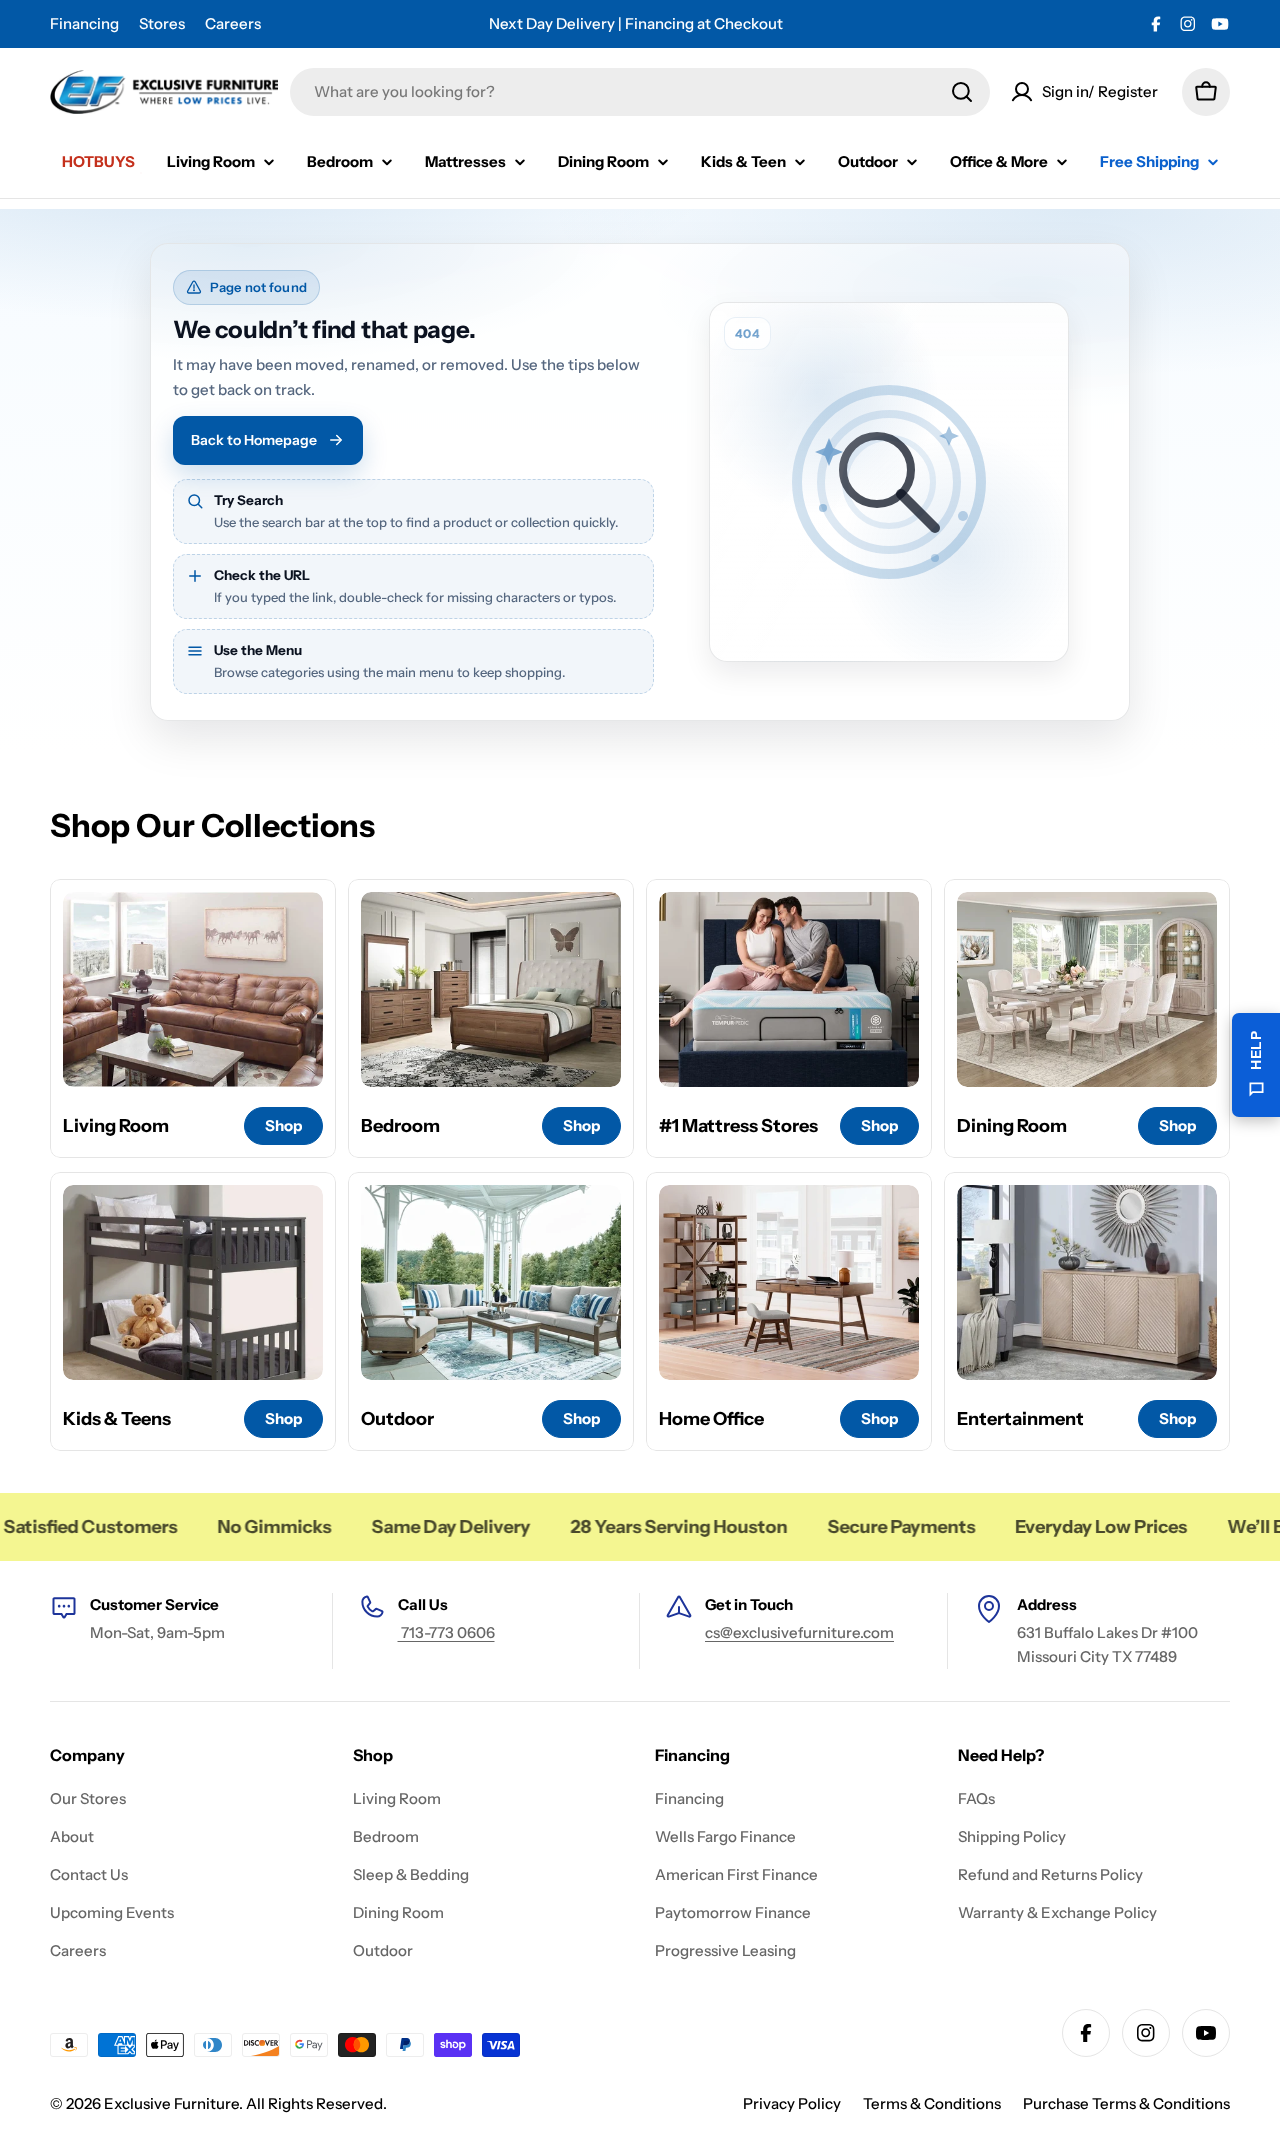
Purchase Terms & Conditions (1126, 2103)
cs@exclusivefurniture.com (799, 1632)
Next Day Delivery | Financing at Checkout (636, 23)
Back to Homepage (254, 440)
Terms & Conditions (932, 2103)
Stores (162, 23)
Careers (233, 23)
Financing (84, 23)
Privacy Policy (792, 2103)
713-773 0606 (446, 1632)
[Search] (962, 92)
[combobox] (640, 92)
